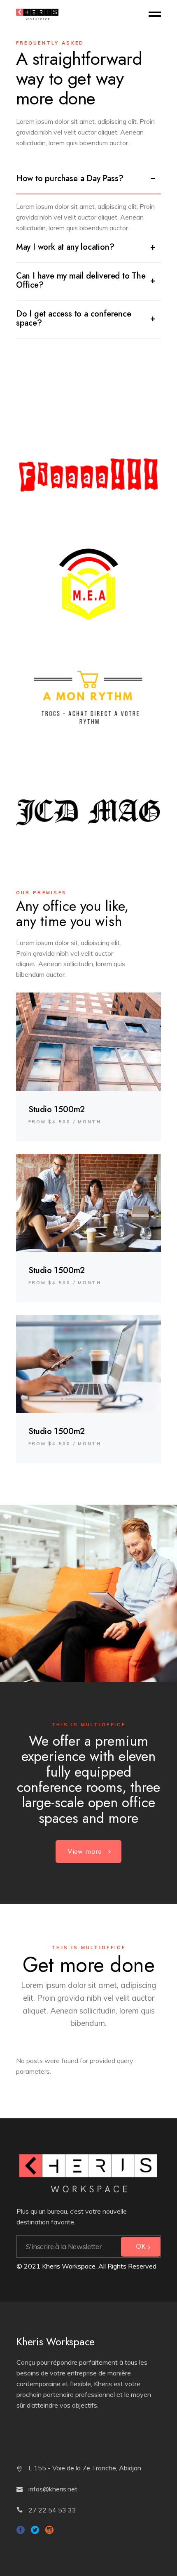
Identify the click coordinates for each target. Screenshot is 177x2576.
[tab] (89, 180)
